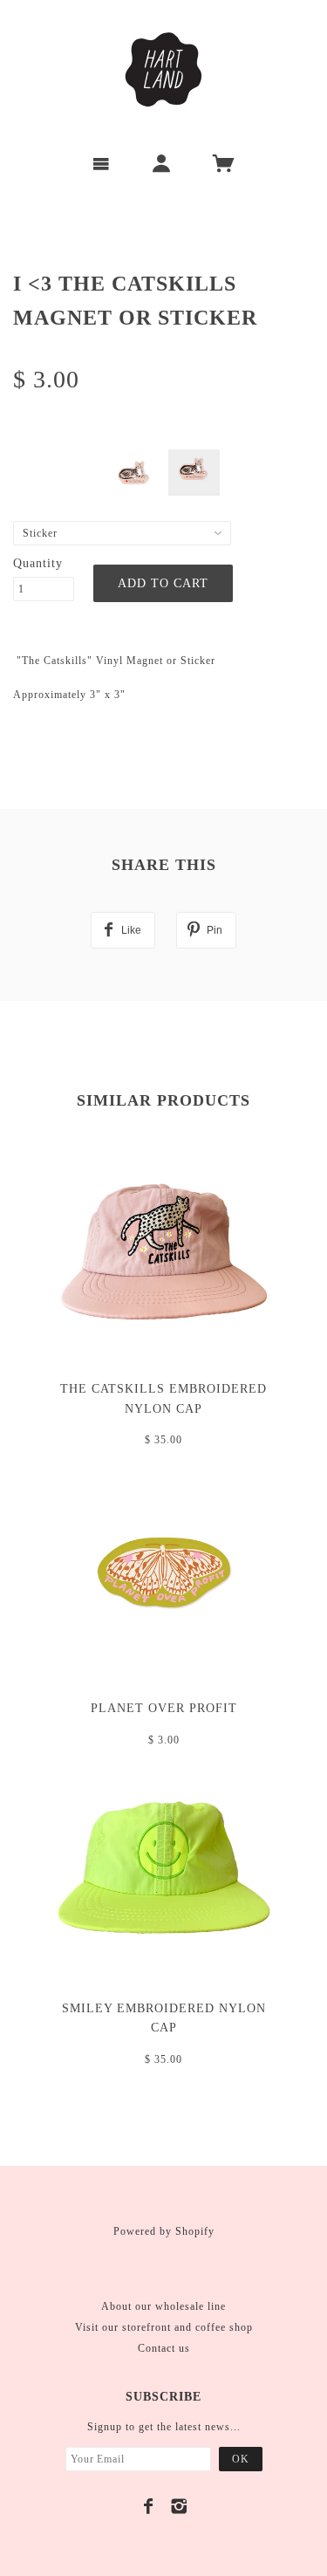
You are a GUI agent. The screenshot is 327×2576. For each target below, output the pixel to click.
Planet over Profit (164, 1708)
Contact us (164, 2348)
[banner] (164, 70)
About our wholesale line (163, 2306)
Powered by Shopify (164, 2231)
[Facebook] (149, 2506)
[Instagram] (179, 2506)
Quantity (38, 563)
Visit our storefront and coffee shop (164, 2327)
